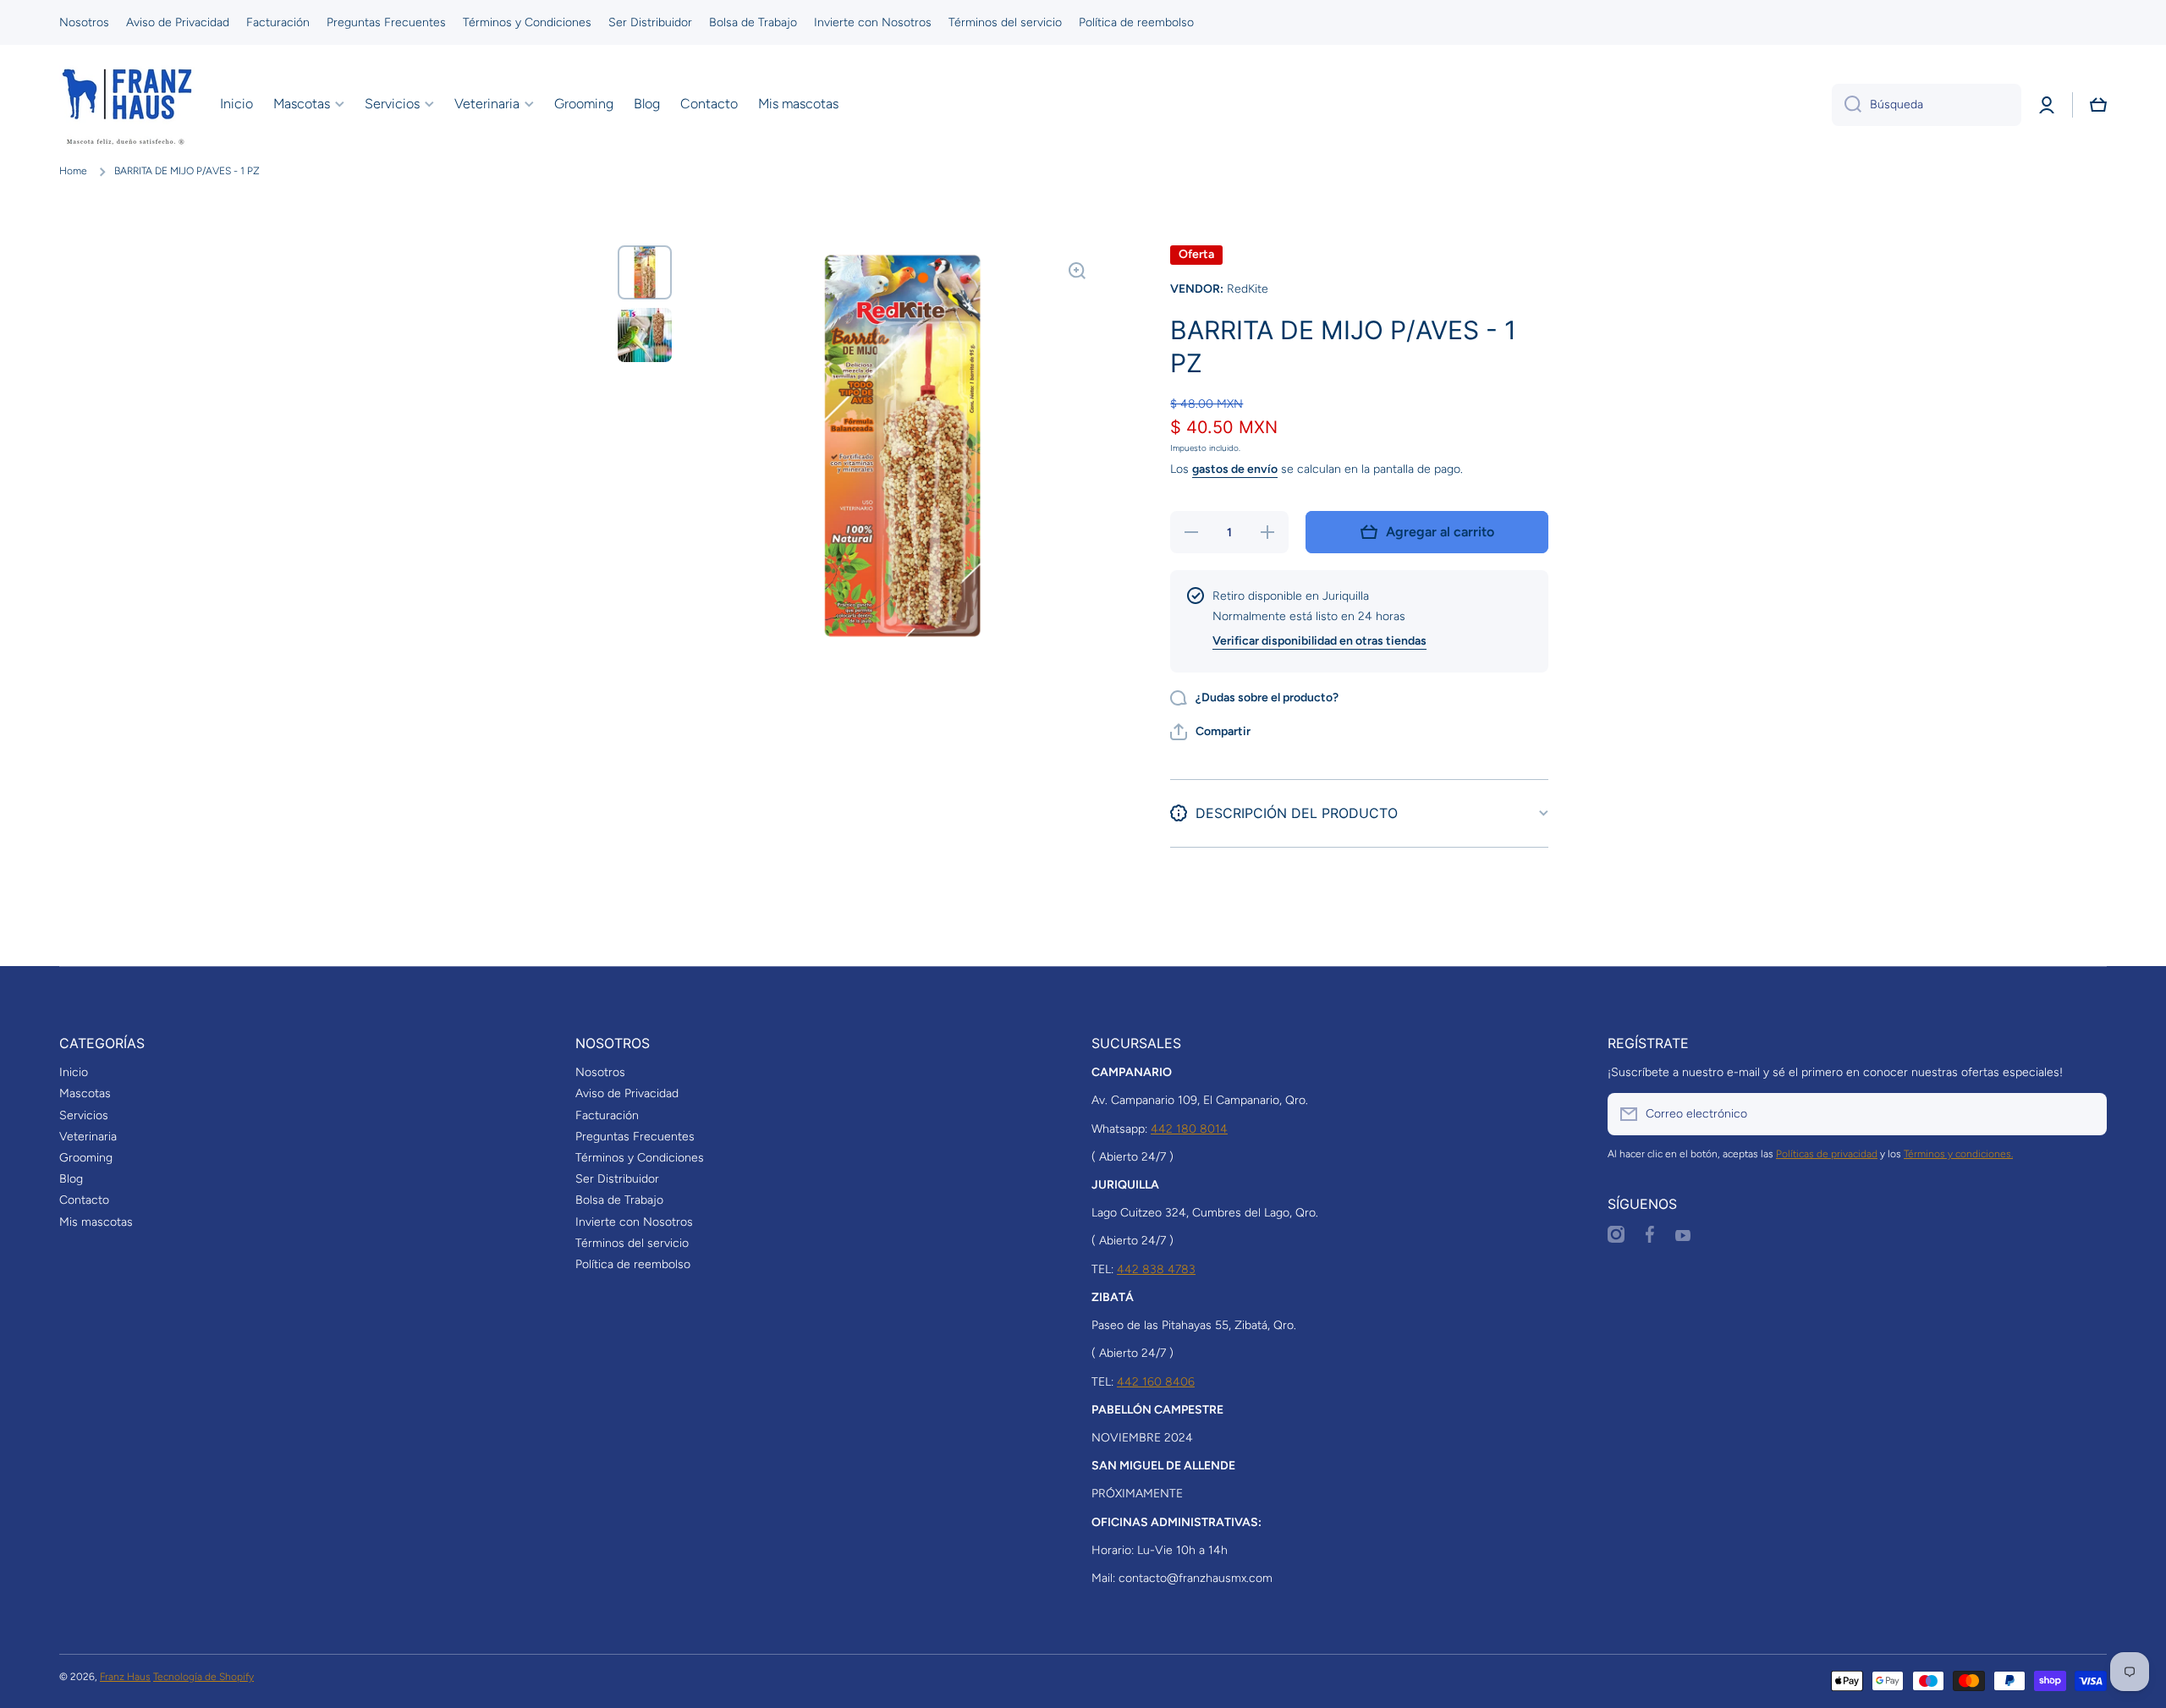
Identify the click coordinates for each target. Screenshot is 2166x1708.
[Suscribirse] (2086, 1114)
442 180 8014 (1189, 1129)
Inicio (74, 1072)
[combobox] (1927, 105)
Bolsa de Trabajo (619, 1200)
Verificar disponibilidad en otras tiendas (1319, 641)
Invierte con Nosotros (634, 1222)
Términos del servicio (632, 1243)
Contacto (84, 1200)
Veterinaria (88, 1137)
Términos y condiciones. (1958, 1154)
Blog (71, 1179)
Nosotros (600, 1072)
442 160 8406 (1156, 1382)
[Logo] (127, 105)
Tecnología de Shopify (203, 1677)
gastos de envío (1235, 469)
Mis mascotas (96, 1222)
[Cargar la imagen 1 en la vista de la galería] (645, 272)
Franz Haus (125, 1677)
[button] (2098, 105)
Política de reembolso (633, 1264)
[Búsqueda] (1847, 105)
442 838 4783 (1156, 1269)
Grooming (86, 1158)
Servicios (84, 1115)
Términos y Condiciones (640, 1158)
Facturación (607, 1115)
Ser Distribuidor (617, 1179)
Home (73, 171)
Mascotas (85, 1093)
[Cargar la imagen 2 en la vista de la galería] (645, 335)
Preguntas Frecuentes (635, 1137)
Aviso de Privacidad (627, 1093)
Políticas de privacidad (1827, 1154)
